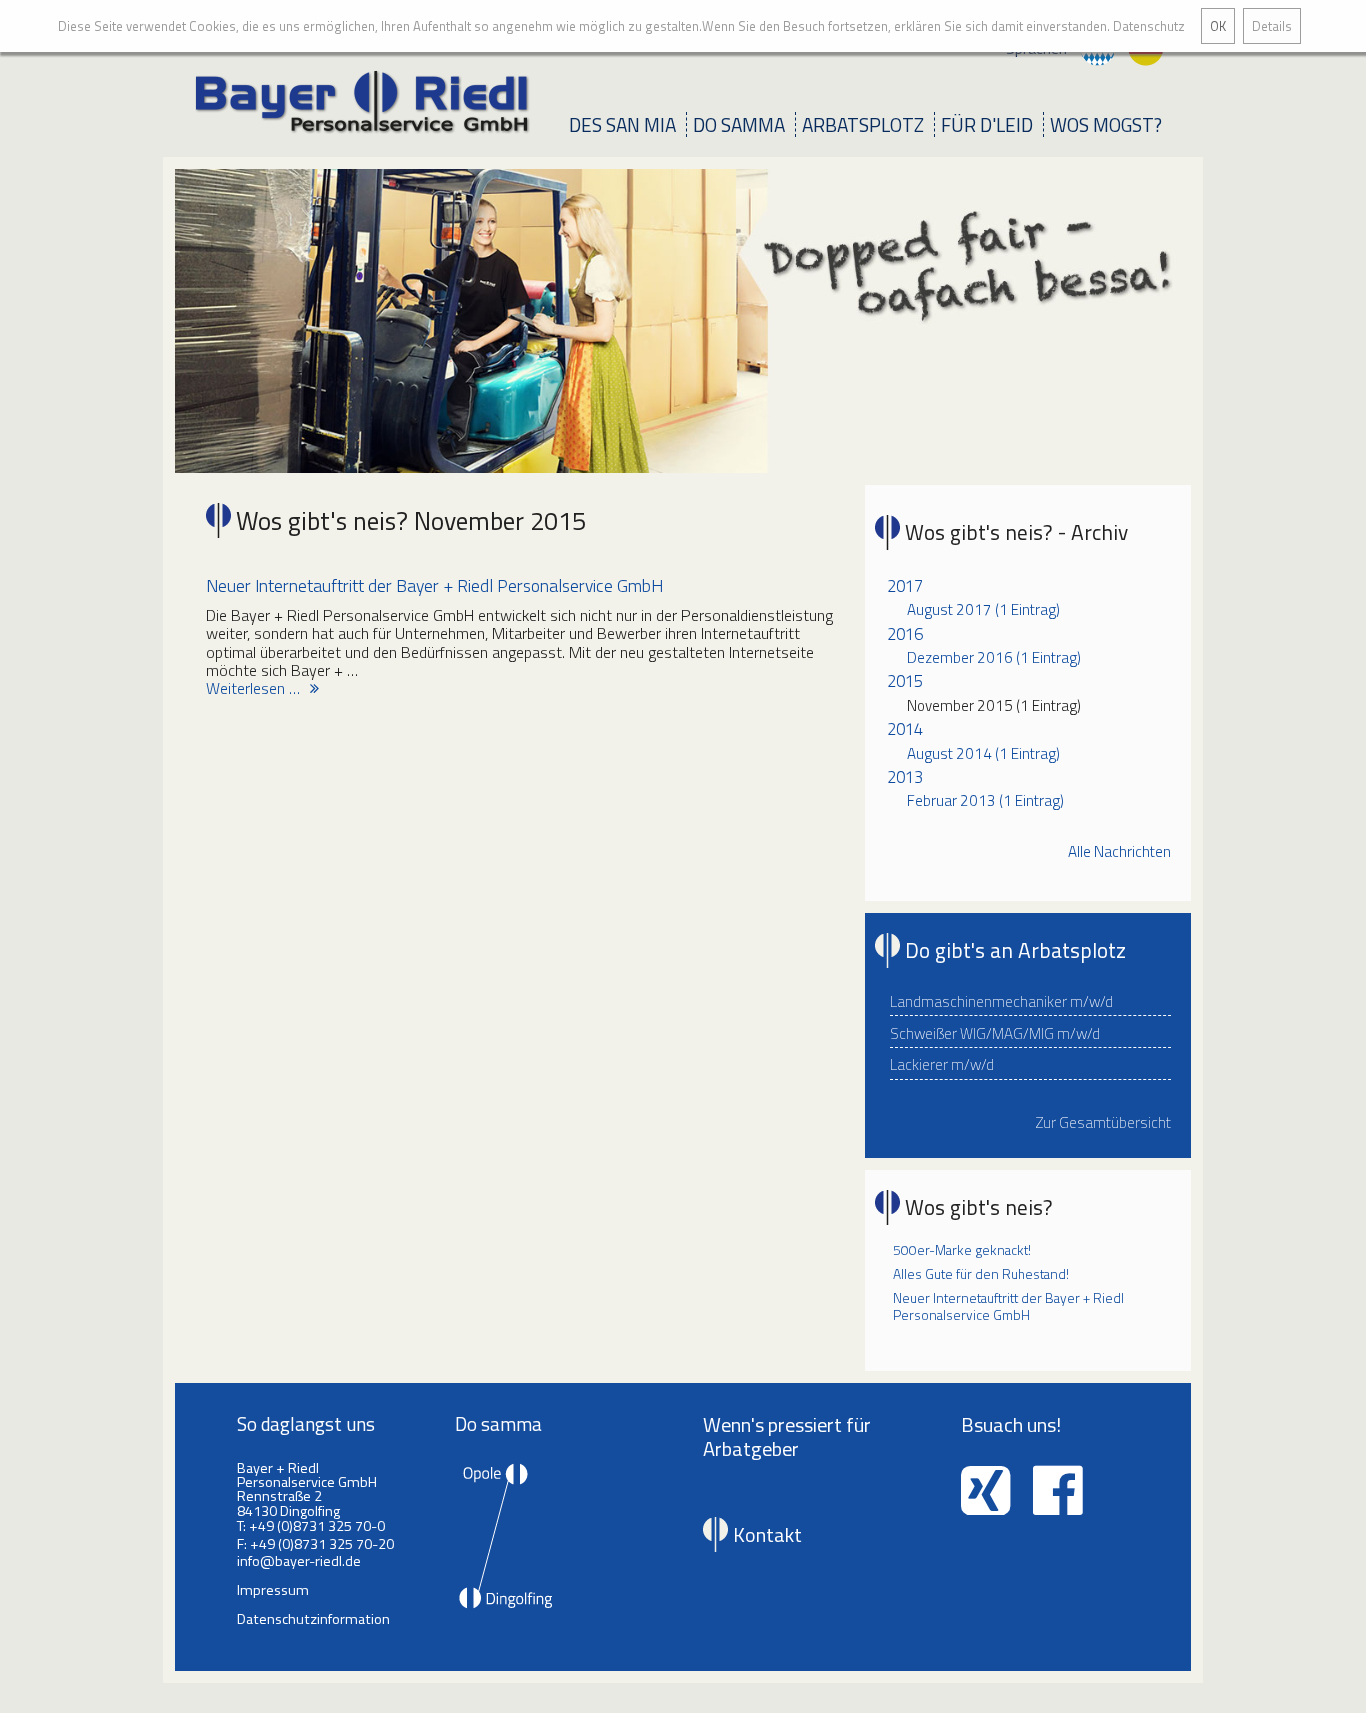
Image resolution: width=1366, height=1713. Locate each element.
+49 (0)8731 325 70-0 (317, 1526)
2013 (905, 776)
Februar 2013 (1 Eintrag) (985, 800)
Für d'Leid (987, 124)
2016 (905, 633)
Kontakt (767, 1534)
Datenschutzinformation (313, 1619)
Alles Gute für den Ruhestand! (981, 1274)
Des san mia (622, 124)
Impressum (273, 1590)
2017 (905, 585)
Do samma (739, 124)
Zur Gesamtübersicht (1103, 1123)
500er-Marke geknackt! (962, 1250)
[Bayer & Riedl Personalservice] (362, 103)
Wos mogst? (1106, 124)
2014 (905, 728)
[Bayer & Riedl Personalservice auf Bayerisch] (1098, 60)
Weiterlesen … (253, 688)
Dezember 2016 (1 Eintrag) (994, 657)
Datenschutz (1149, 26)
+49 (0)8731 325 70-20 (322, 1544)
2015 (905, 680)
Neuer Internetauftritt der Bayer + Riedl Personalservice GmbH (434, 585)
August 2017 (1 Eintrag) (983, 609)
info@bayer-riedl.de (299, 1561)
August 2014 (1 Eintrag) (983, 753)
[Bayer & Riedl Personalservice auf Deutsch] (1146, 60)
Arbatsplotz (863, 124)
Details (1272, 26)
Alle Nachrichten (1119, 852)
